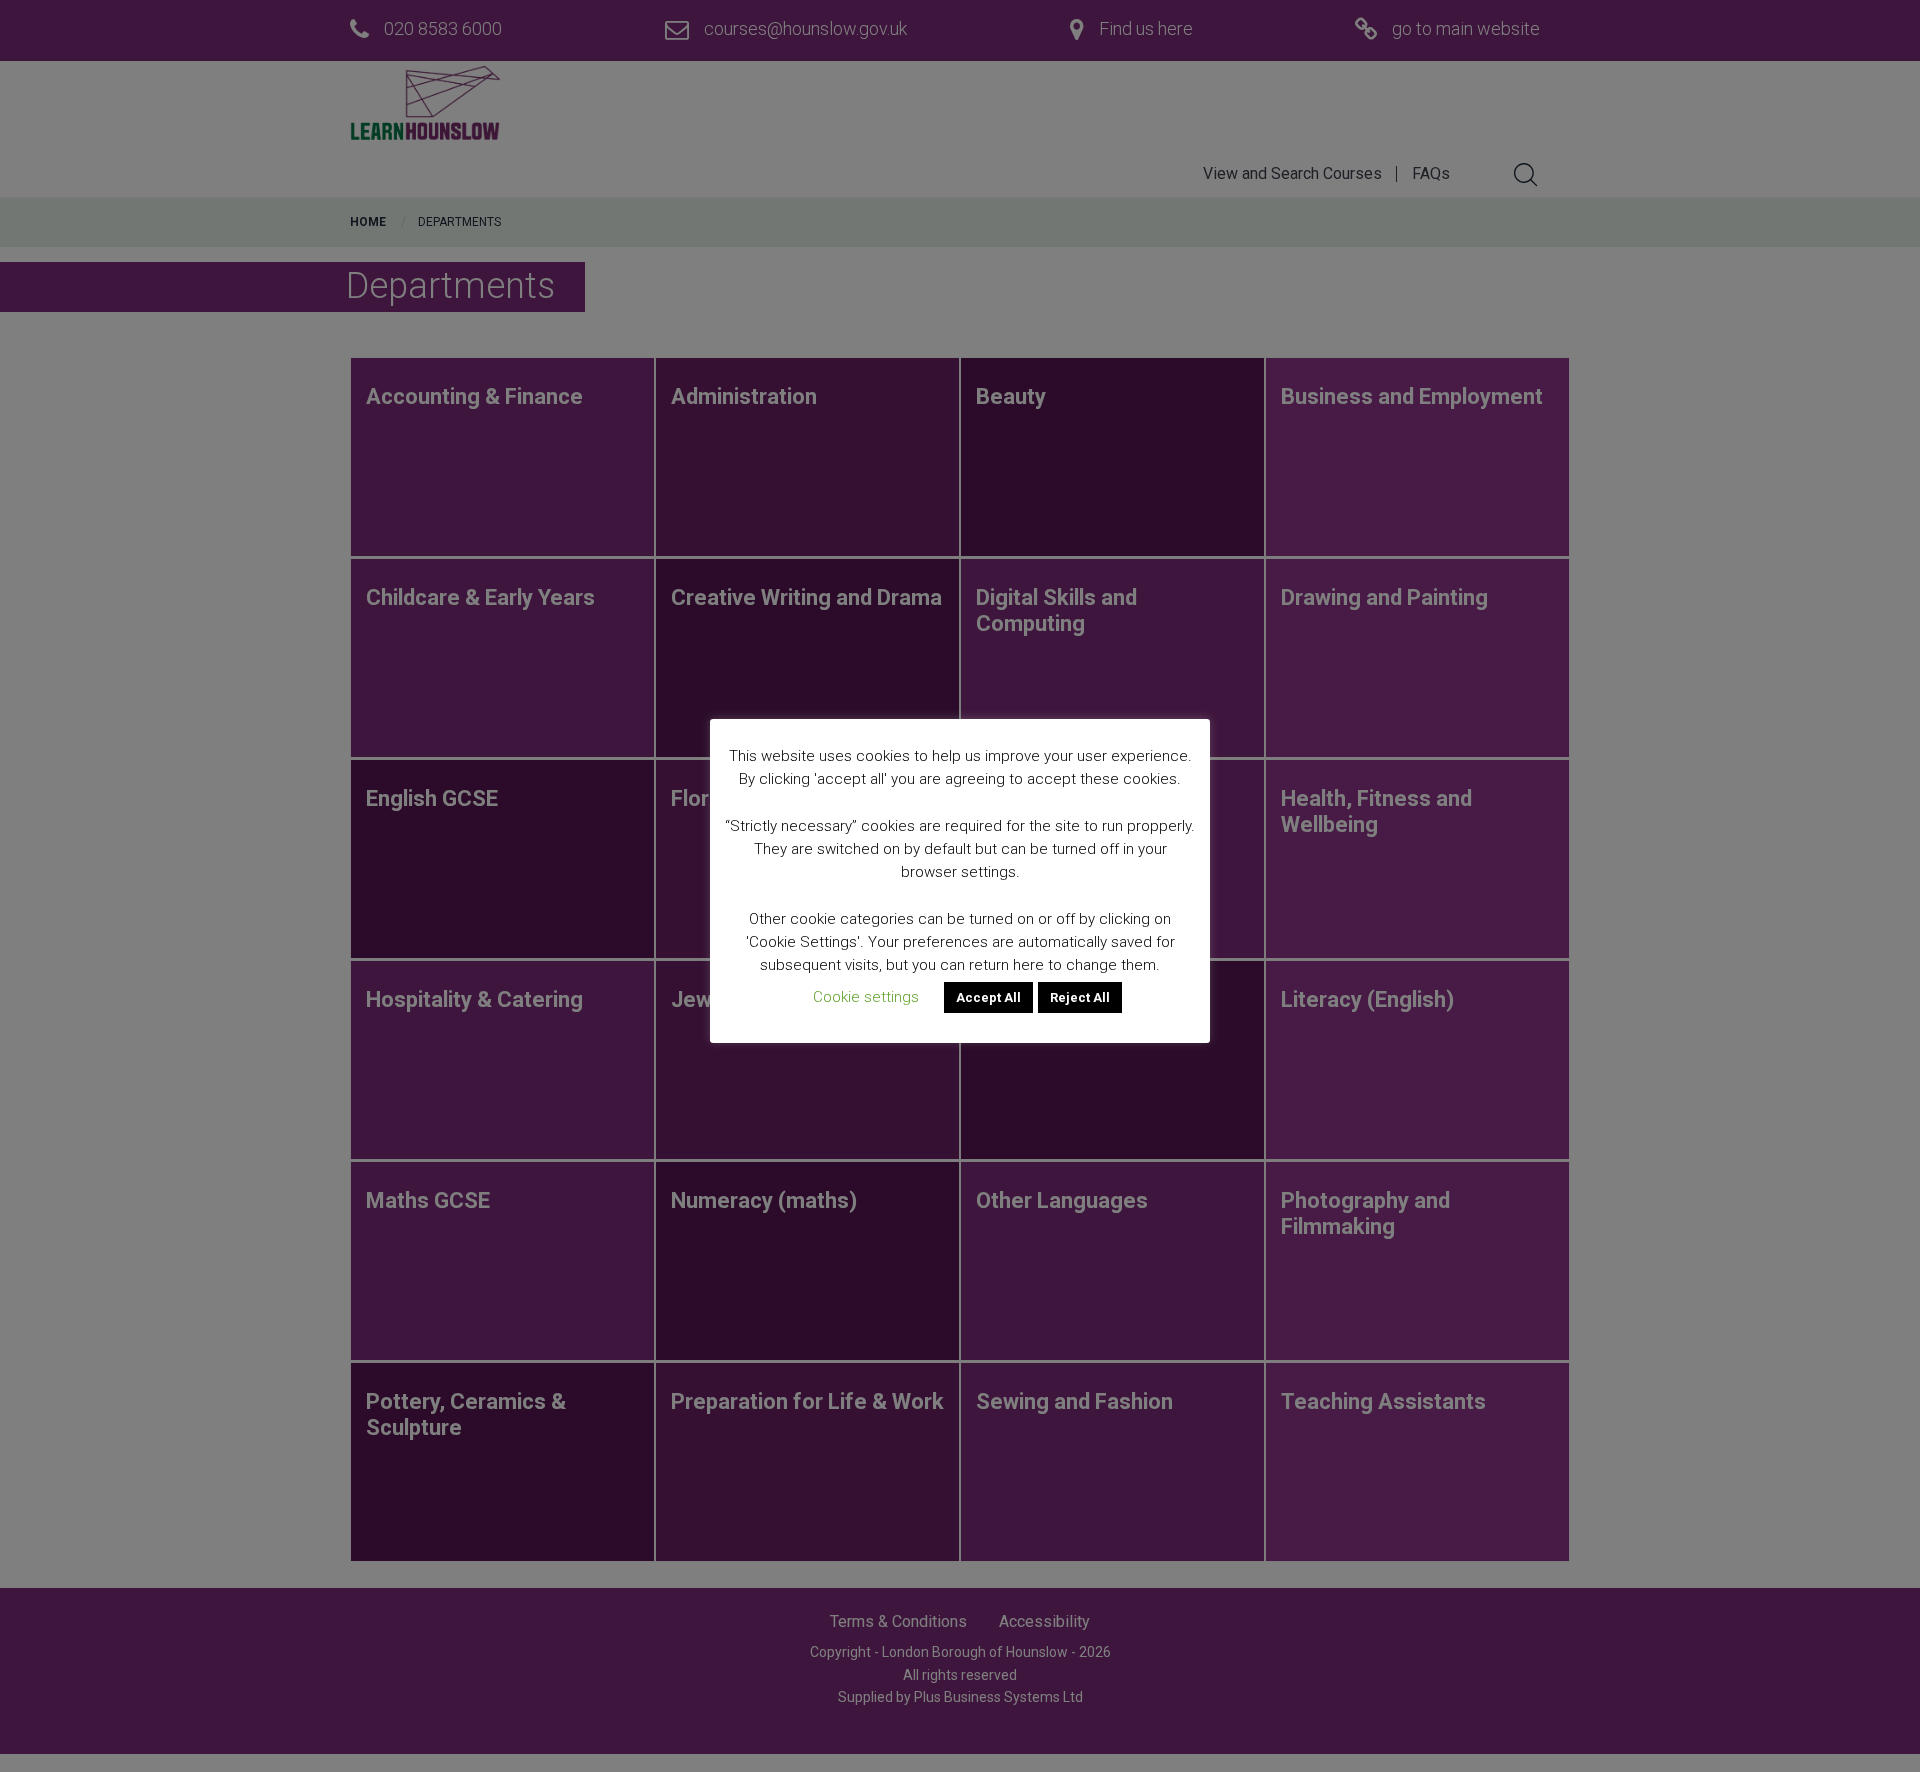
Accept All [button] (988, 997)
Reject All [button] (1080, 997)
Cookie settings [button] (866, 997)
